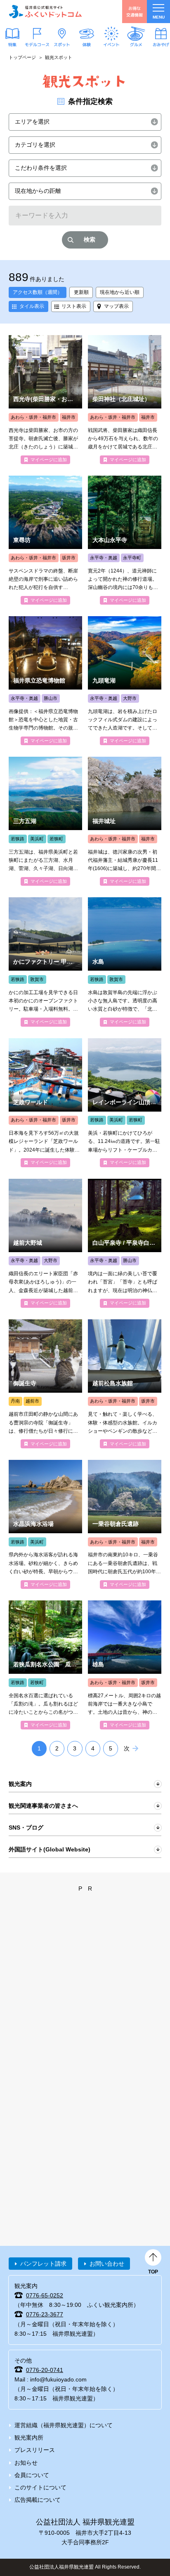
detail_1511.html (45, 1665)
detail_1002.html (125, 1524)
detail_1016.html (125, 821)
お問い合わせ (107, 2264)
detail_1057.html (125, 400)
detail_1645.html (45, 400)
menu (159, 17)
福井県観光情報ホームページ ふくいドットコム (45, 12)
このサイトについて (40, 2487)
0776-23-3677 (45, 2314)
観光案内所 (29, 2438)
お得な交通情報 (135, 11)
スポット (62, 45)
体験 (87, 45)
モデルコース (37, 45)
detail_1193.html (45, 681)
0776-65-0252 (45, 2295)
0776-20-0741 (45, 2370)
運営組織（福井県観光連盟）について (64, 2425)
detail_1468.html (125, 1665)
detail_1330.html (125, 1103)
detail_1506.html (45, 821)
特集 (12, 45)
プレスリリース (35, 2450)
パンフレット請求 (43, 2264)
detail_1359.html (45, 1524)
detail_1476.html (45, 540)
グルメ (136, 45)
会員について (32, 2475)
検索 (90, 239)
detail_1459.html (125, 1384)
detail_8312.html (45, 962)
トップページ (22, 57)
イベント (111, 45)
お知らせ (26, 2463)
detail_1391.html (125, 962)
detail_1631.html (45, 1384)
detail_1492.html (125, 681)
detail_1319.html (45, 1103)
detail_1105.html (125, 1243)
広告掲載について (38, 2500)
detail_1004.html (45, 1243)
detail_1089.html (125, 540)
